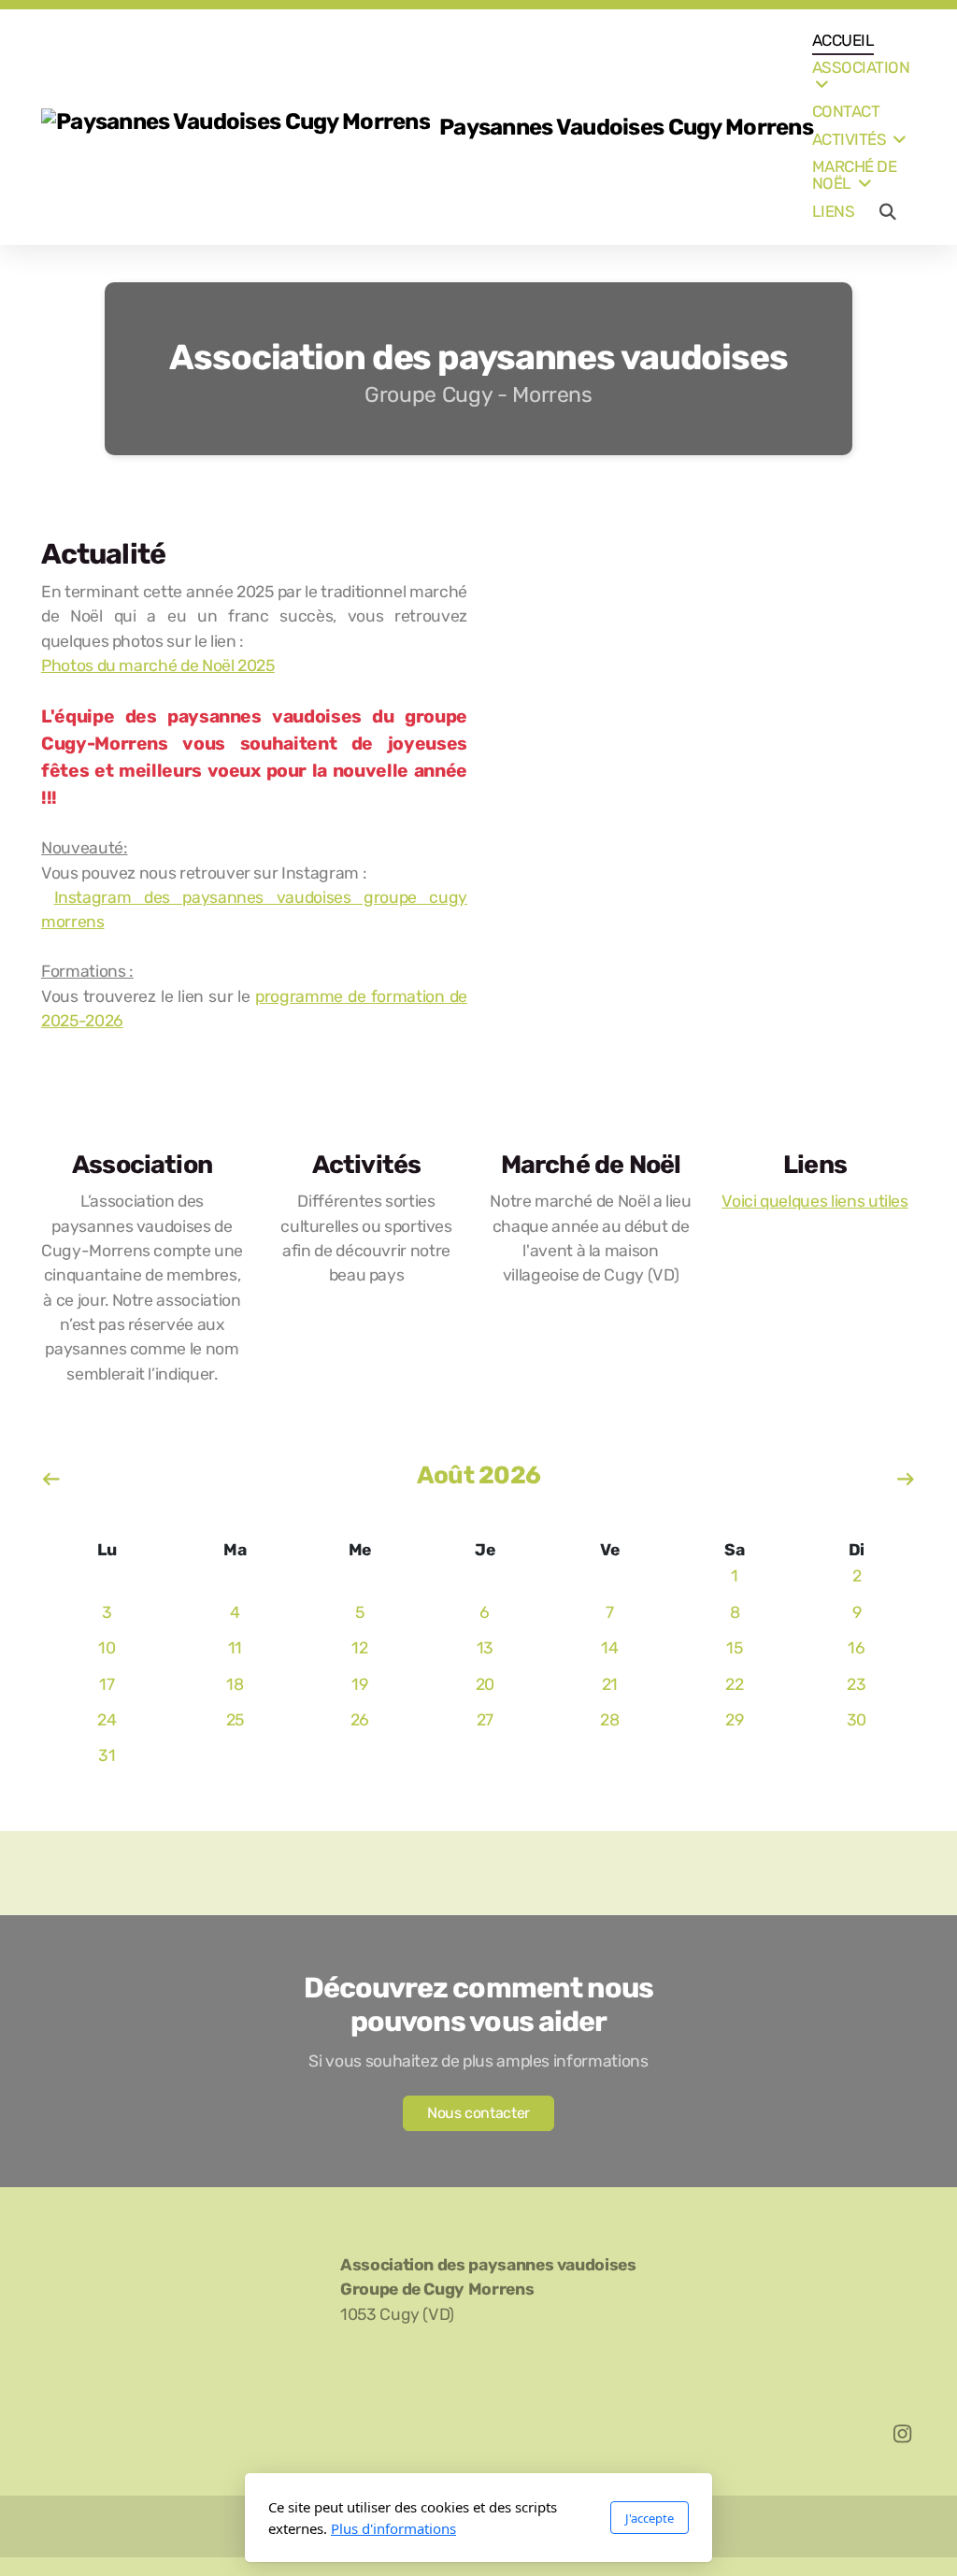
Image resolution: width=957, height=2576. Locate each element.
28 (609, 1720)
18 (235, 1684)
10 (107, 1648)
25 (235, 1720)
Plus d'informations (393, 2528)
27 (485, 1720)
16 (856, 1648)
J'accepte (650, 2518)
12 (359, 1648)
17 (107, 1684)
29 (734, 1720)
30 (857, 1720)
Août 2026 (478, 1475)
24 (107, 1720)
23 (856, 1684)
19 (359, 1684)
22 (734, 1684)
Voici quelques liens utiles (815, 1201)
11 (235, 1648)
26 (360, 1720)
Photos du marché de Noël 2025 (158, 665)
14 (609, 1648)
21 (610, 1684)
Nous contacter (478, 2113)
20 (485, 1684)
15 (734, 1648)
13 (485, 1648)
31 (107, 1755)
